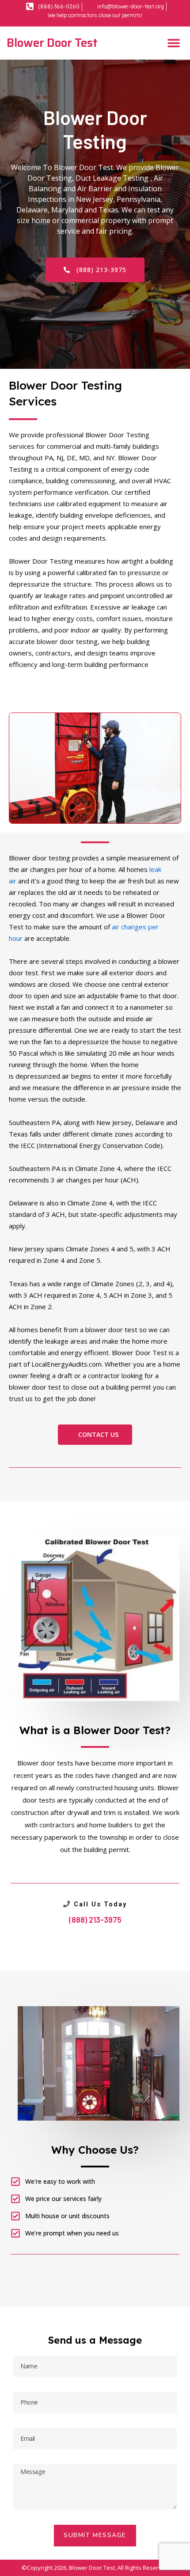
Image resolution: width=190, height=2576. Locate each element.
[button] (173, 43)
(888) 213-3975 (95, 1920)
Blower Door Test (52, 43)
